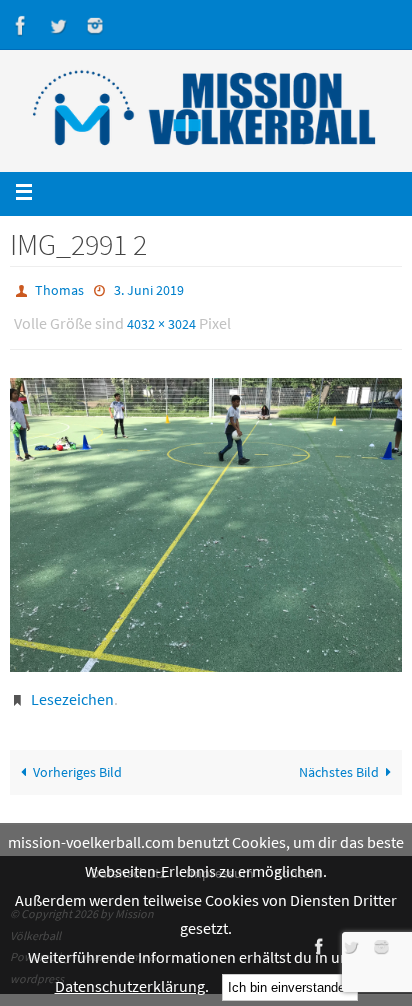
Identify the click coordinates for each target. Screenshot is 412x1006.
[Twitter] (58, 25)
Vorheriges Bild (77, 763)
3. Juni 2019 (149, 289)
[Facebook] (21, 25)
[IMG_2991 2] (206, 515)
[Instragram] (95, 25)
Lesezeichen (72, 690)
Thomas (59, 289)
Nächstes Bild (339, 763)
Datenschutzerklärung (130, 986)
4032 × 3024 (161, 318)
